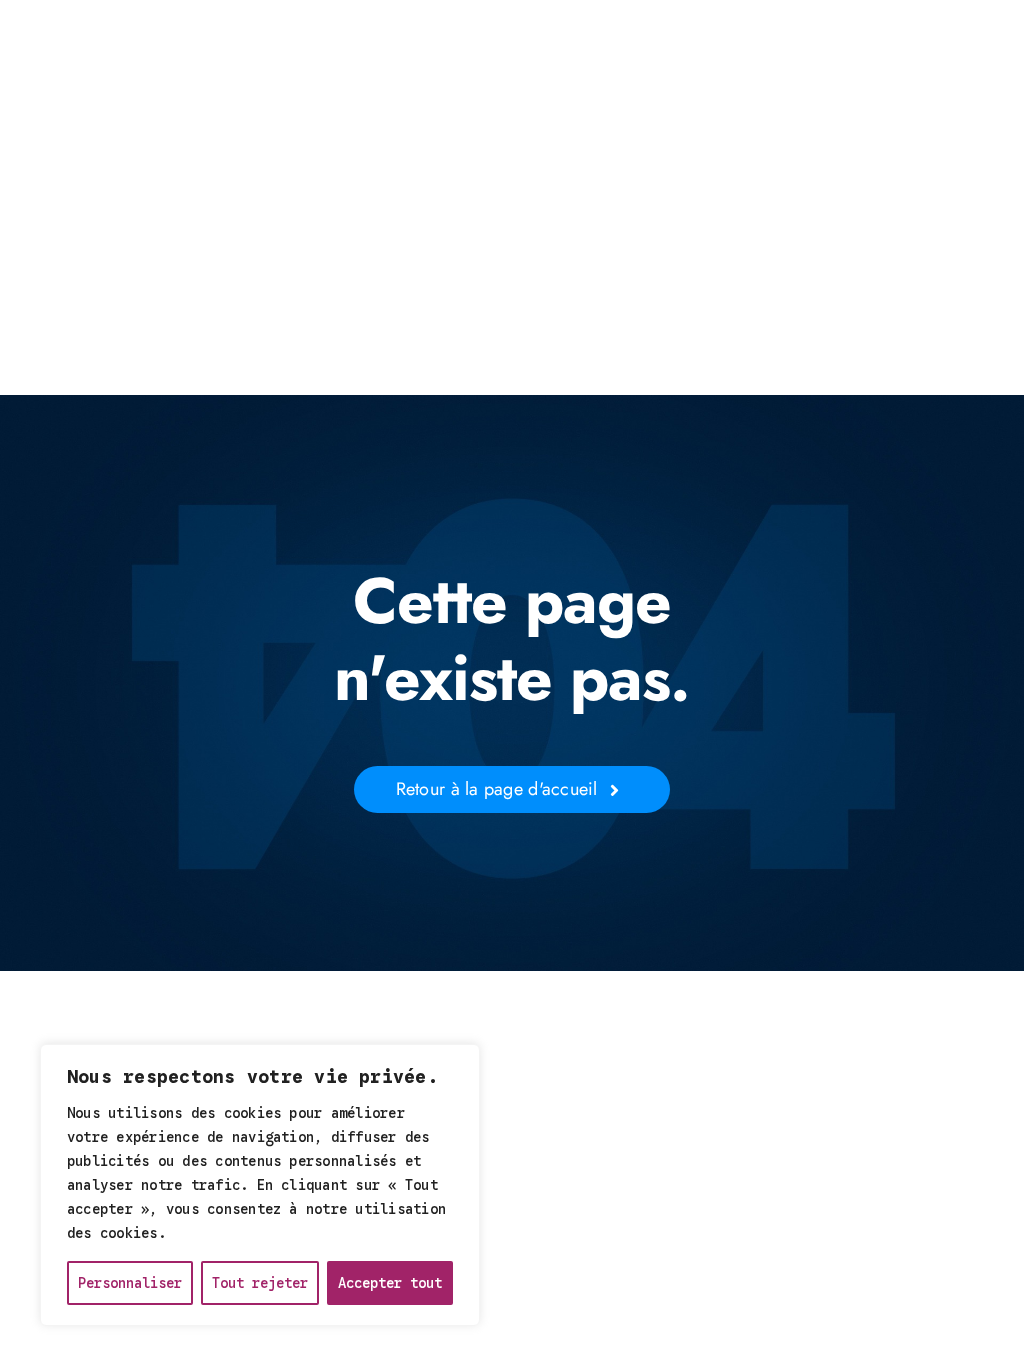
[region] (260, 1185)
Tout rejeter (260, 1283)
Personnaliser (130, 1283)
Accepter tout (390, 1283)
